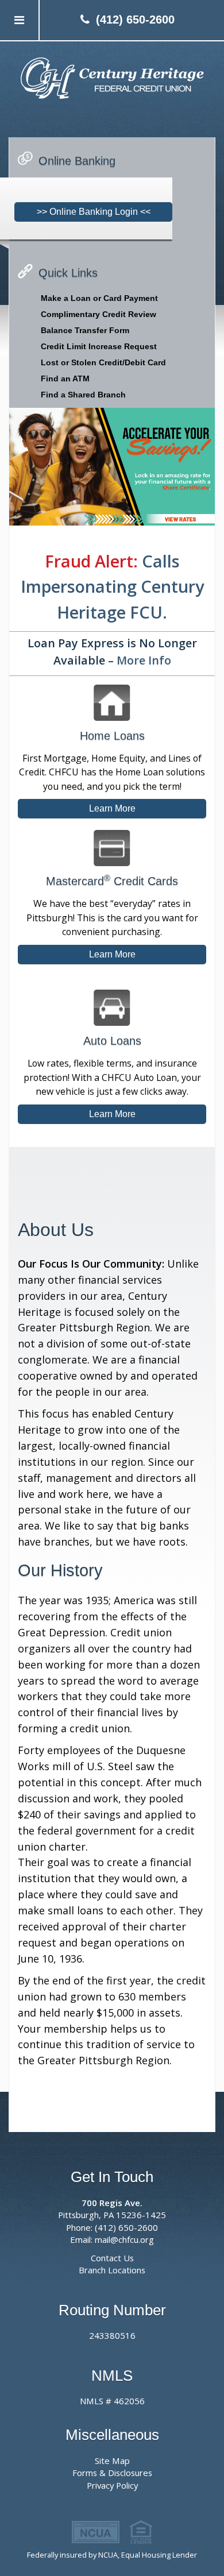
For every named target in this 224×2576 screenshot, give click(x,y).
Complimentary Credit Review (99, 314)
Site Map (112, 2461)
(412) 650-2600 (135, 20)
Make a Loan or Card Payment (99, 298)
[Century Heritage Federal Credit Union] (112, 78)
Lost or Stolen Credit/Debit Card (103, 362)
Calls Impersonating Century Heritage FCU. (112, 586)
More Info (144, 660)
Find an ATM (65, 379)
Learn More (112, 808)
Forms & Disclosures (112, 2473)
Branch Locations (112, 2270)
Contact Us (112, 2258)
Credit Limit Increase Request (99, 346)
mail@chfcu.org (124, 2239)
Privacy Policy (112, 2485)
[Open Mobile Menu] (20, 20)
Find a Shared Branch (83, 395)
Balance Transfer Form (85, 330)
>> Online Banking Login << (94, 212)
